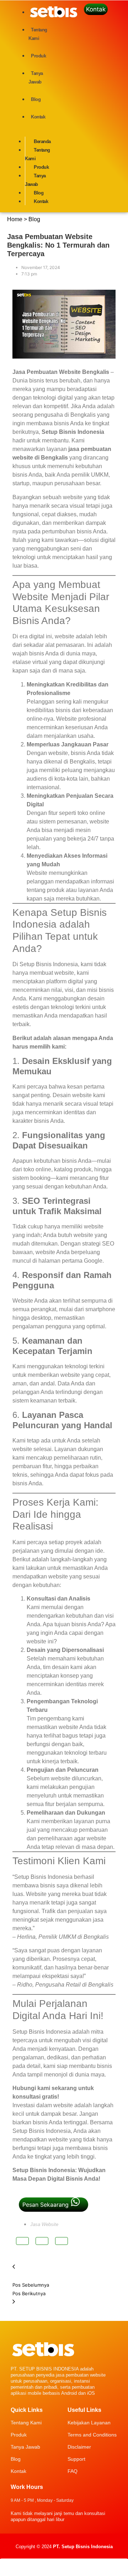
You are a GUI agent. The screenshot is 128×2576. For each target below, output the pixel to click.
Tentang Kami (26, 2423)
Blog (16, 2459)
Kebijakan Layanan (89, 2423)
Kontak (18, 2471)
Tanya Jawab (25, 2447)
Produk (19, 2435)
